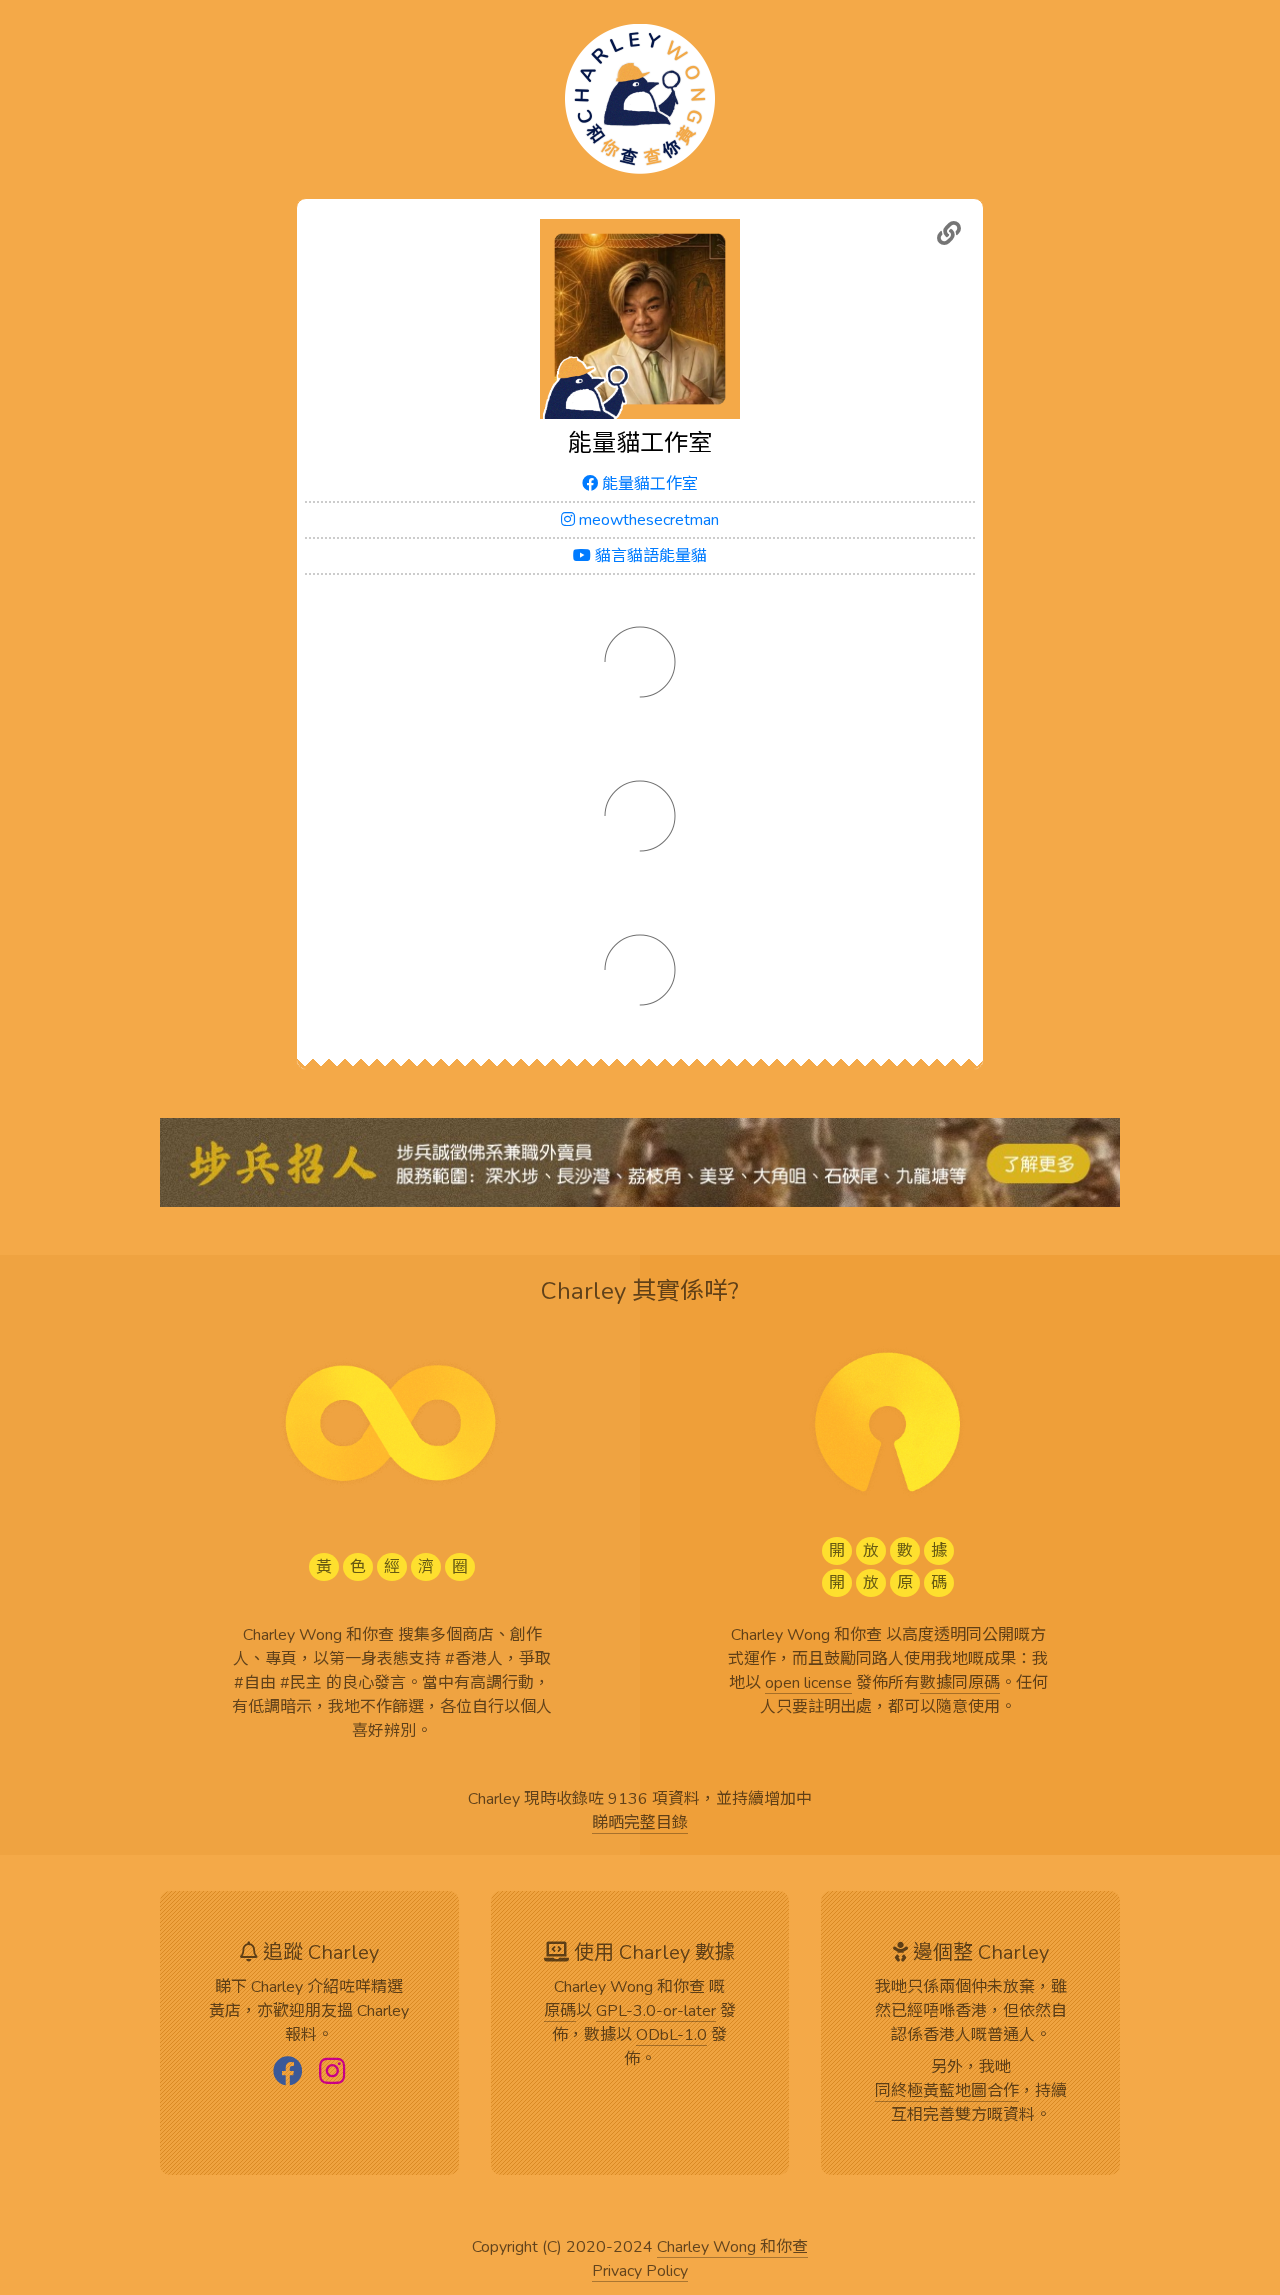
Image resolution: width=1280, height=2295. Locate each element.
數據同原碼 (960, 1684)
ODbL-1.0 (671, 2036)
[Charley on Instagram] (332, 2073)
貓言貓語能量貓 (649, 556)
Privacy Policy (640, 2272)
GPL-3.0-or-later (656, 2012)
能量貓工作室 (648, 484)
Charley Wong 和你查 (732, 2248)
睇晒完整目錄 (640, 1824)
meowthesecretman (647, 520)
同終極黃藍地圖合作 (947, 2092)
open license (808, 1684)
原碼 (560, 2012)
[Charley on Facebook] (288, 2073)
